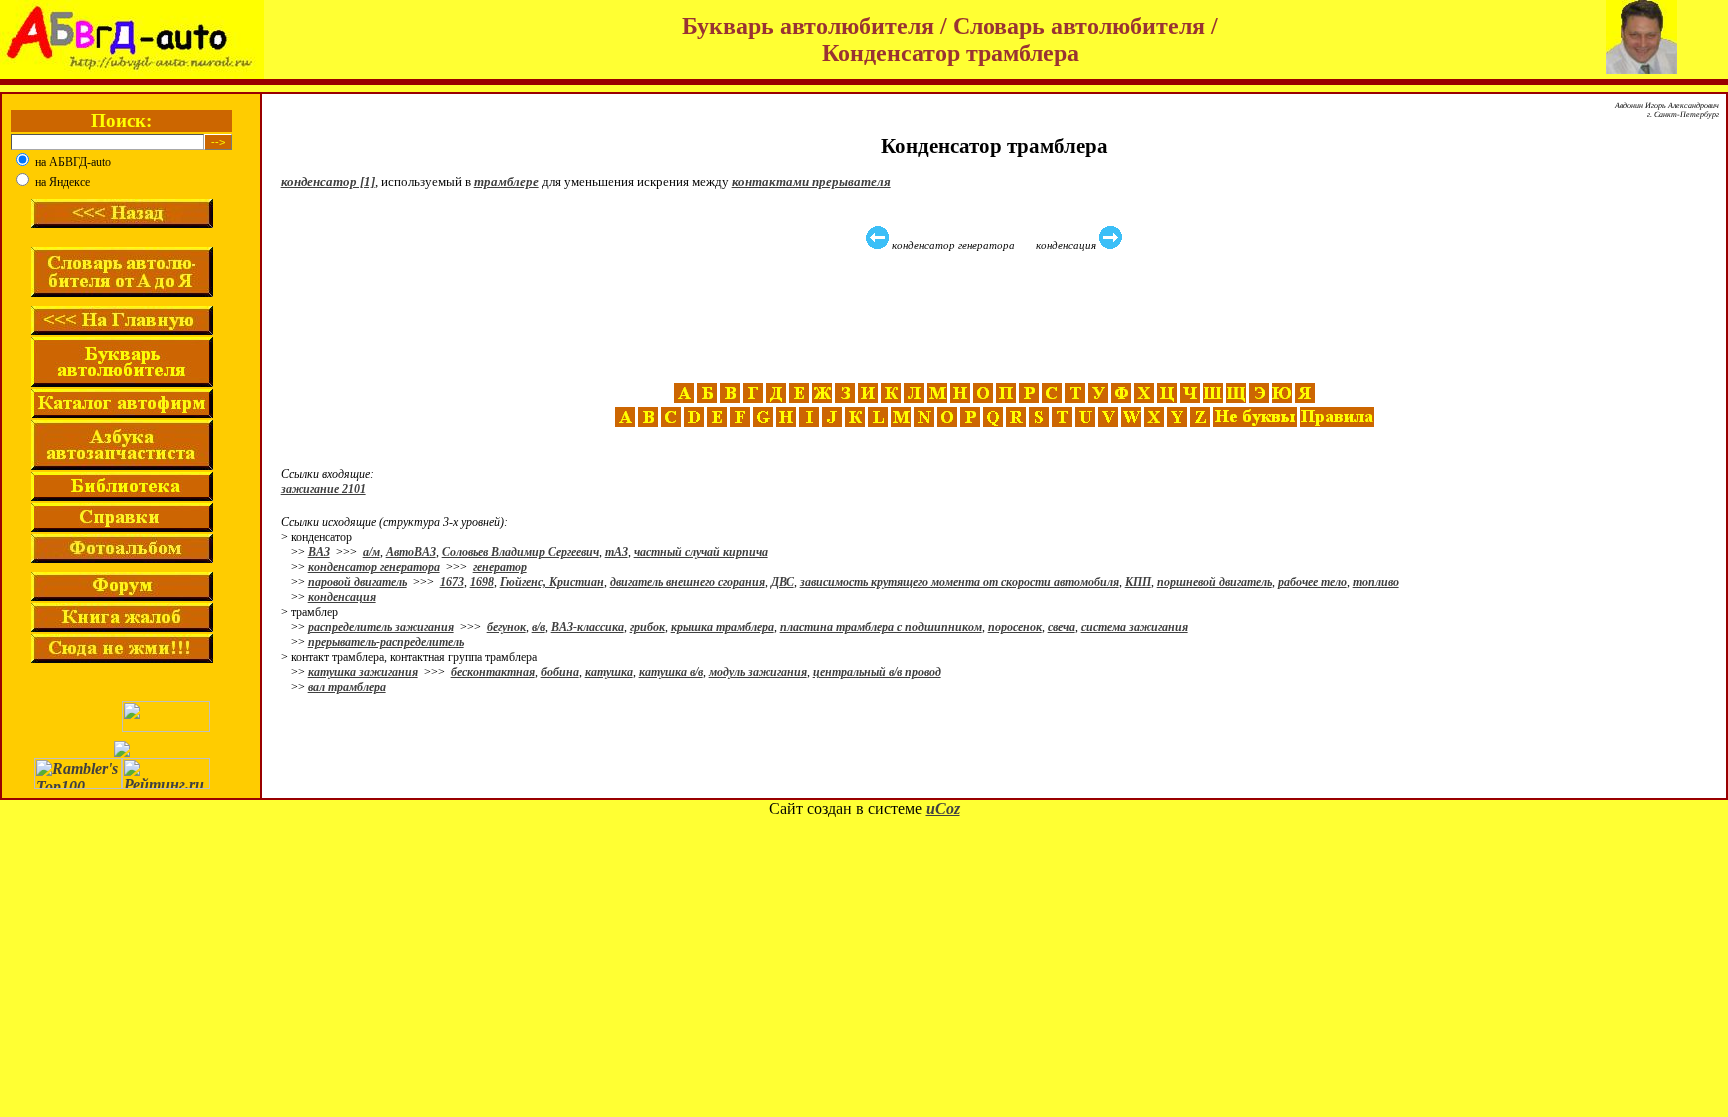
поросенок (1015, 627)
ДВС (782, 582)
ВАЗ (319, 552)
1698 (482, 582)
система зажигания (1134, 627)
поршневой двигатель (1214, 582)
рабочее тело (1312, 582)
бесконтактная (493, 672)
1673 (452, 582)
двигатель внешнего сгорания (687, 582)
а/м (371, 552)
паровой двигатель (357, 582)
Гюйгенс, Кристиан (552, 582)
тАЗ (616, 552)
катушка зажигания (363, 672)
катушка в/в (671, 672)
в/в (538, 627)
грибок (647, 627)
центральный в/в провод (877, 672)
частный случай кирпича (701, 552)
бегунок (506, 627)
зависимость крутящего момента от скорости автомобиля (959, 582)
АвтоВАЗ (411, 552)
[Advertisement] (997, 317)
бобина (560, 672)
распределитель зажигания (381, 627)
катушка (609, 672)
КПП (1138, 582)
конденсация (342, 597)
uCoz (943, 808)
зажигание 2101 (323, 489)
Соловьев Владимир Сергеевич (520, 552)
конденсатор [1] (328, 181)
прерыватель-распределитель (386, 642)
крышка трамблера (722, 627)
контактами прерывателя (811, 181)
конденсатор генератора (374, 567)
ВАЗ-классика (587, 627)
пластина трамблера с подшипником (881, 627)
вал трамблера (347, 687)
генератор (500, 567)
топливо (1376, 582)
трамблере (506, 181)
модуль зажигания (758, 672)
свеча (1061, 627)
